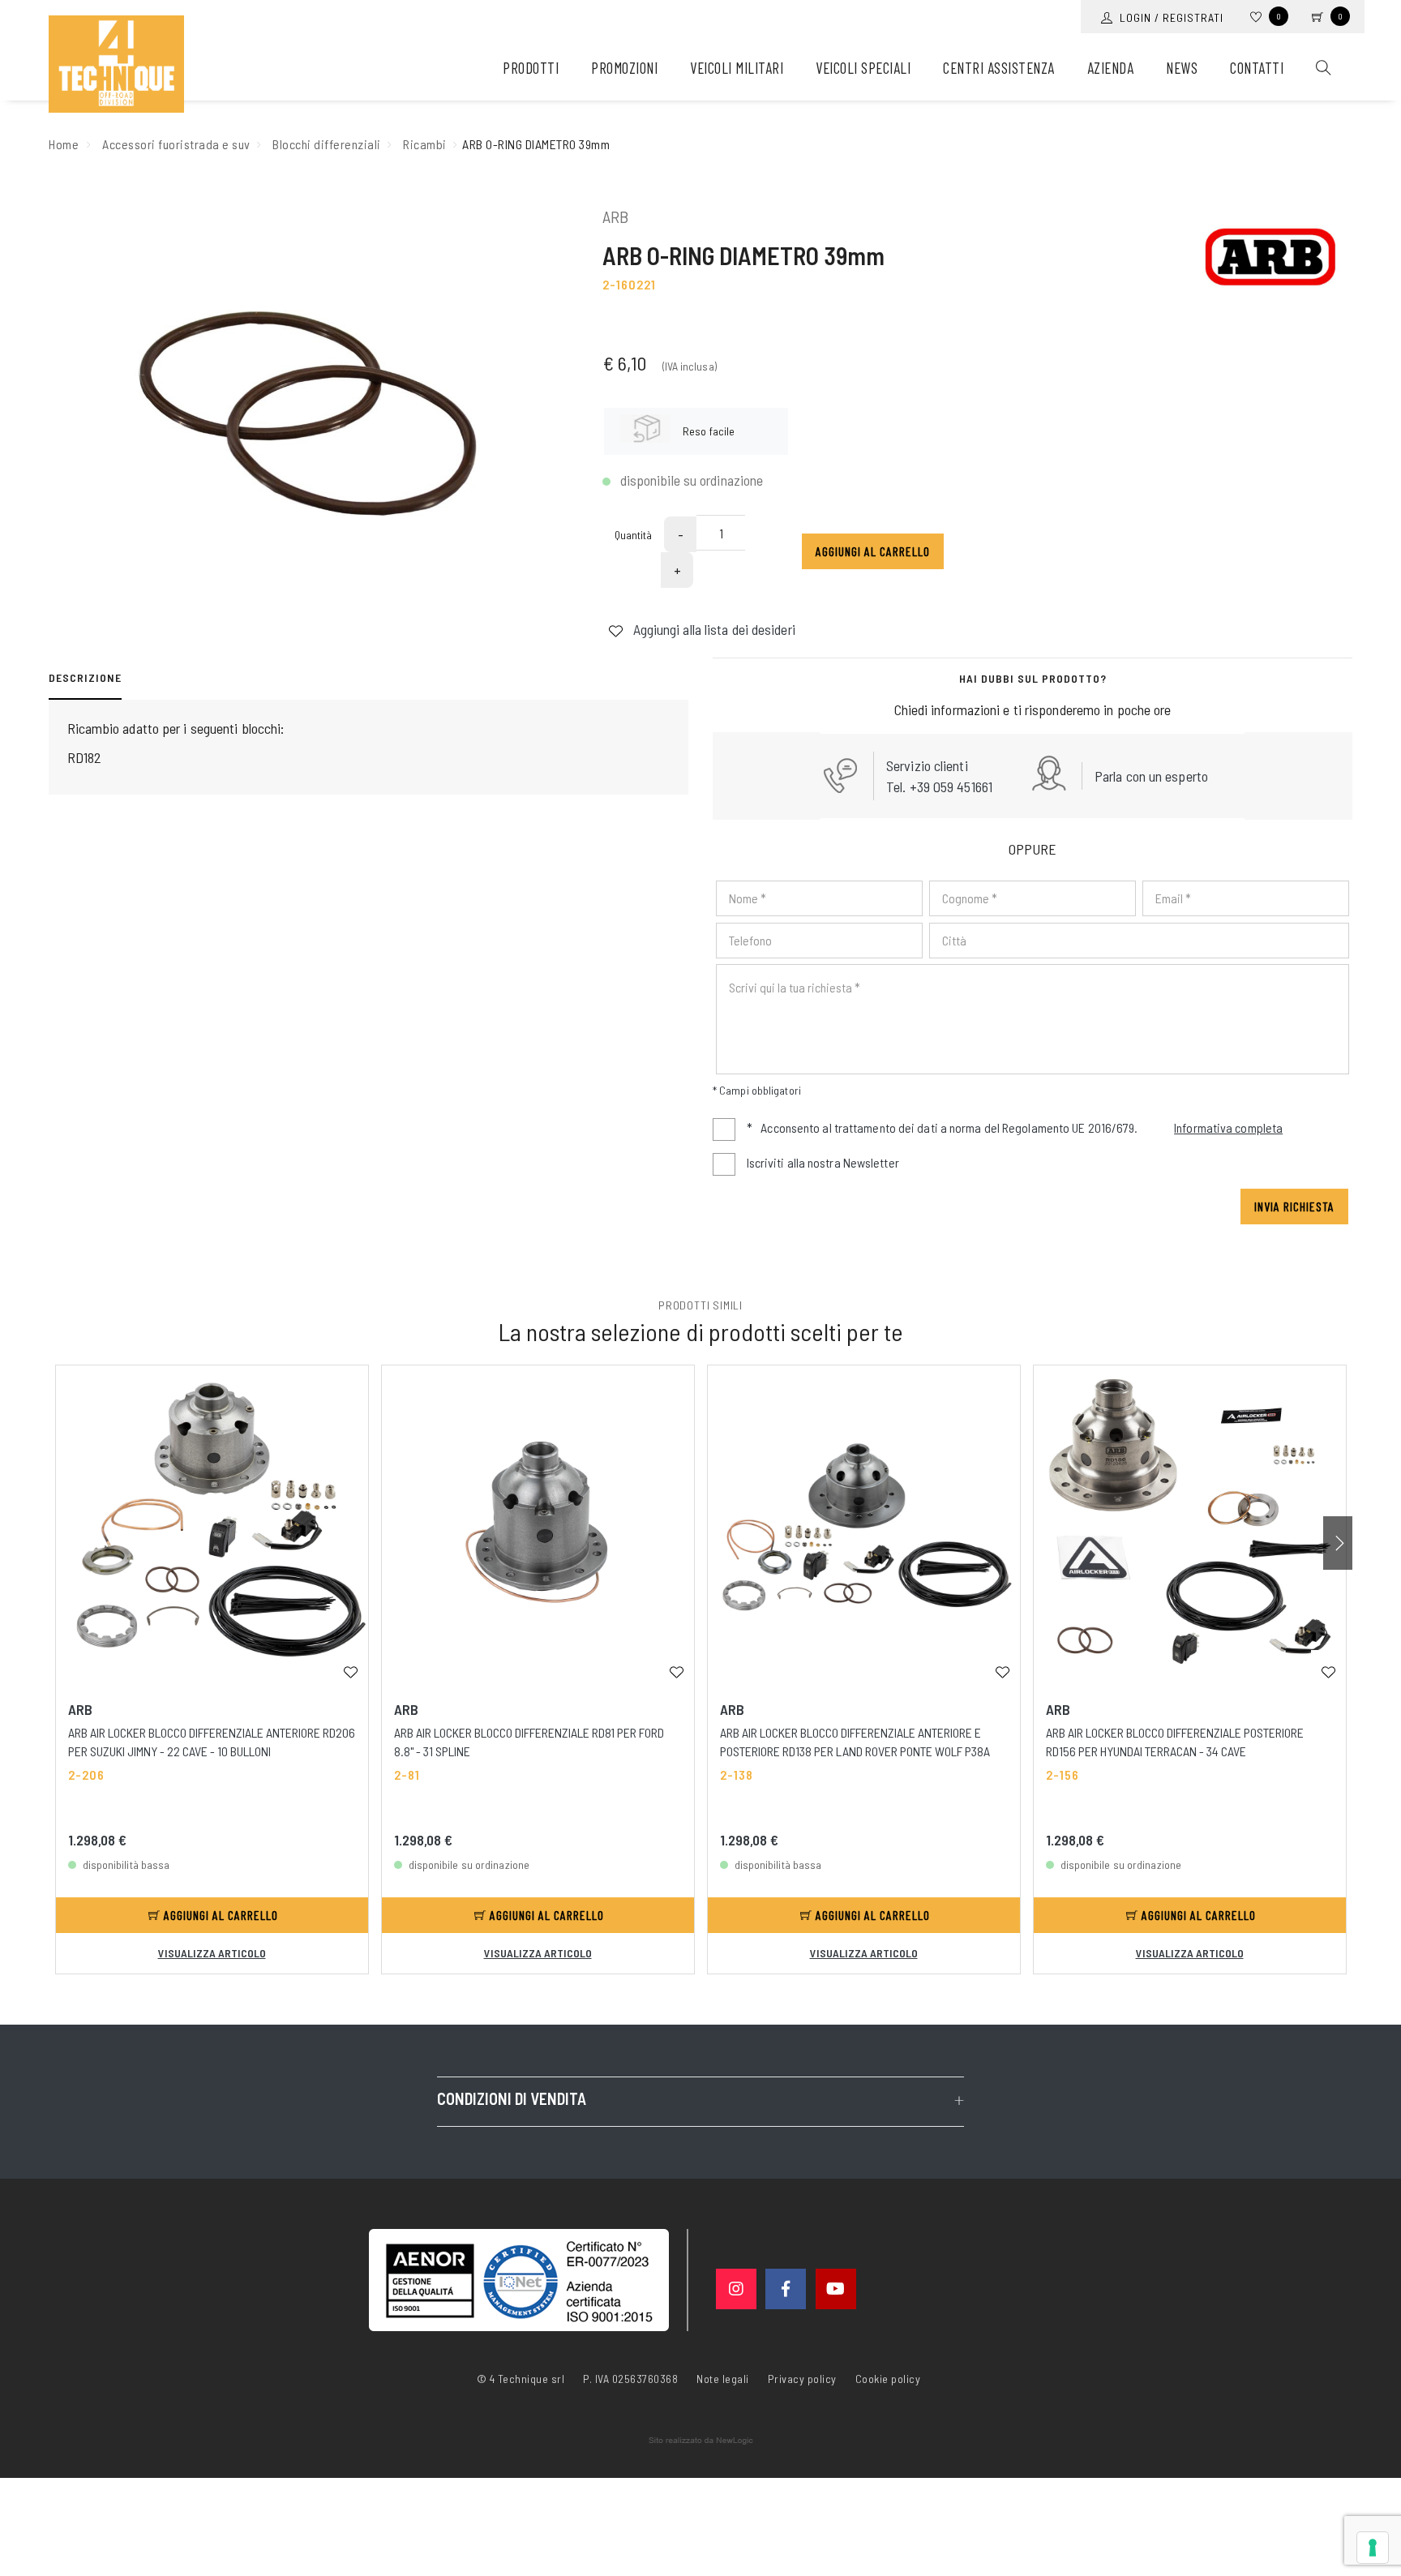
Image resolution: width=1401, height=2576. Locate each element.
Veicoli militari (737, 68)
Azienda (1111, 68)
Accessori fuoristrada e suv (176, 144)
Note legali (723, 2379)
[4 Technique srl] (116, 64)
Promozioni (624, 68)
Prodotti (531, 68)
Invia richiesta (1294, 1206)
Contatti (1257, 68)
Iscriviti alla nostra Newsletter (823, 1162)
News (1182, 68)
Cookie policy (888, 2377)
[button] (1338, 1543)
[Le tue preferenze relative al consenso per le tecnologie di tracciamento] (1373, 2548)
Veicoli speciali (863, 68)
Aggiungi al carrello (873, 551)
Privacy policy (802, 2377)
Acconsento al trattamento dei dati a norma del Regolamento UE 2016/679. (1015, 1127)
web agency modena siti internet (701, 2441)
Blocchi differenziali (327, 144)
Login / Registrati (1168, 17)
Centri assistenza (999, 68)
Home (64, 144)
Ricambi (425, 144)
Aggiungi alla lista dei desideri (713, 629)
